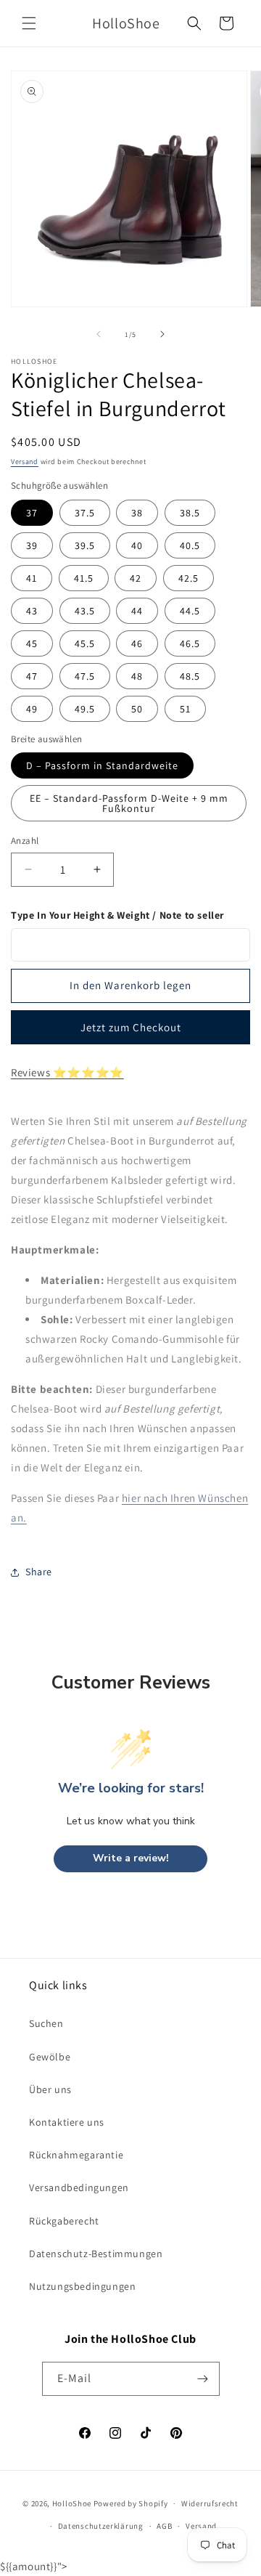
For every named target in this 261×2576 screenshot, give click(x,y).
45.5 (85, 643)
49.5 (85, 709)
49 (32, 709)
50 (137, 709)
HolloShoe (72, 2503)
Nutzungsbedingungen (82, 2286)
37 (32, 513)
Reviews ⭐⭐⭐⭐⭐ (67, 1072)
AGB (164, 2526)
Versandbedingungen (79, 2187)
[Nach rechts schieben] (162, 334)
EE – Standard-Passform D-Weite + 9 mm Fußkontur (129, 803)
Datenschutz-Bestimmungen (96, 2254)
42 (136, 578)
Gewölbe (50, 2057)
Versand (25, 462)
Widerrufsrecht (210, 2503)
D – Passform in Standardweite (102, 765)
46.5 (190, 643)
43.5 (85, 611)
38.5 (190, 513)
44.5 (190, 611)
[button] (29, 23)
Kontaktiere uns (67, 2122)
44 (137, 611)
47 (32, 676)
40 (137, 545)
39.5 (85, 545)
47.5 (85, 676)
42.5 (188, 578)
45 (32, 643)
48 (137, 676)
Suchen (46, 2023)
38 (137, 513)
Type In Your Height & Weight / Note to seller (117, 915)
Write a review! (131, 1858)
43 (32, 611)
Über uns (50, 2089)
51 (185, 709)
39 (32, 545)
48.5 (190, 676)
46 (137, 643)
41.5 (84, 578)
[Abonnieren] (203, 2379)
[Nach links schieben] (99, 334)
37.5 (85, 513)
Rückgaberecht (64, 2221)
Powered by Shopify (131, 2503)
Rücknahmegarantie (76, 2155)
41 (32, 578)
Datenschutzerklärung (101, 2526)
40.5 (190, 545)
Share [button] (39, 1572)
